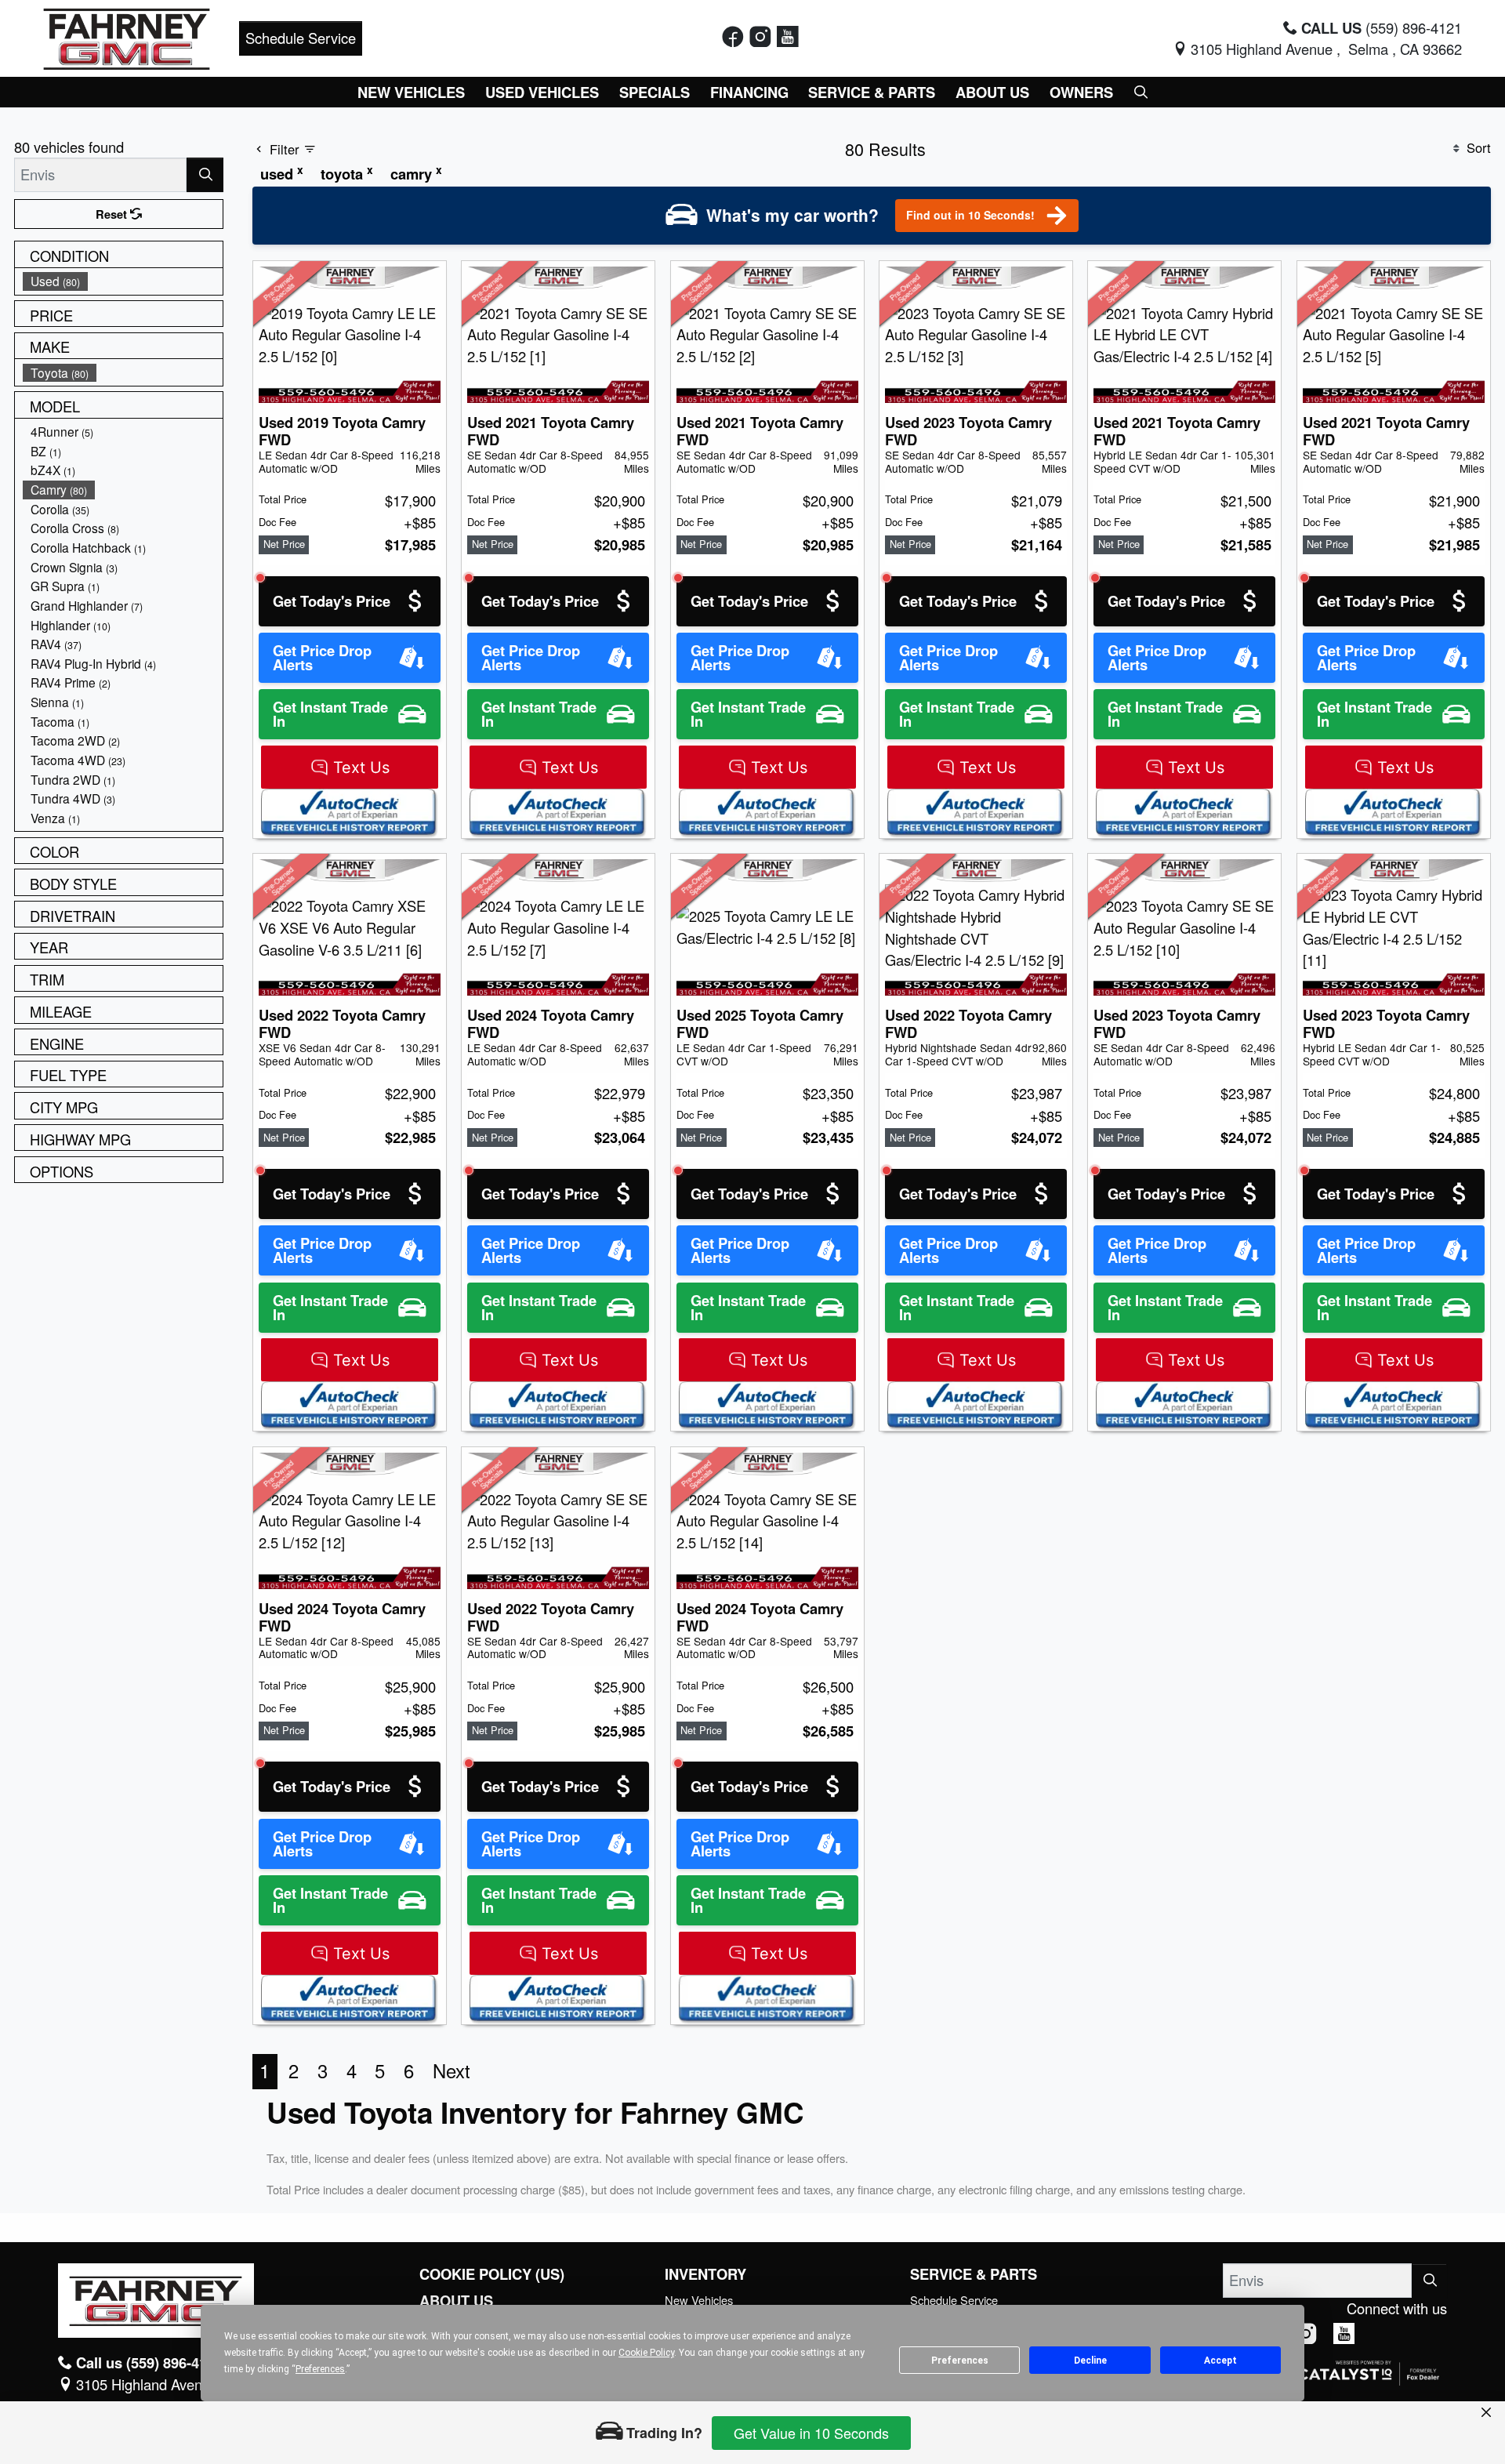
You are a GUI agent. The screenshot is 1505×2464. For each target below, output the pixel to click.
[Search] (205, 174)
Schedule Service (301, 38)
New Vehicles (699, 2300)
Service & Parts (974, 2274)
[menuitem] (123, 281)
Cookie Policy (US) (492, 2274)
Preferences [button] (320, 2369)
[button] (412, 92)
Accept (1220, 2361)
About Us (456, 2301)
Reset (113, 214)
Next (451, 2070)
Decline (1090, 2361)
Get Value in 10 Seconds (811, 2433)
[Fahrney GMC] (127, 36)
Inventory (705, 2274)
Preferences (960, 2361)
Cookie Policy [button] (646, 2353)
